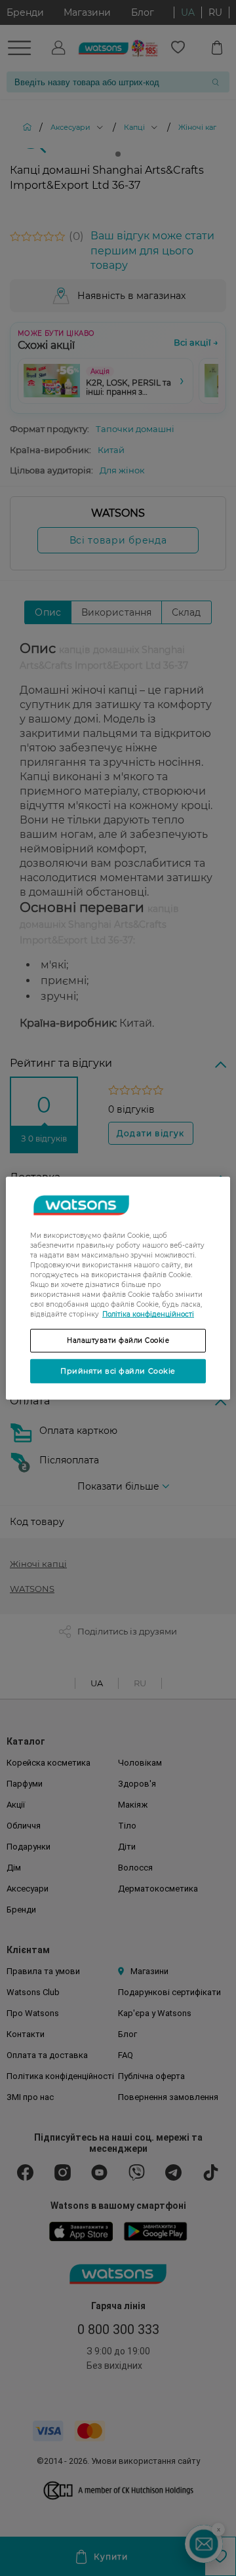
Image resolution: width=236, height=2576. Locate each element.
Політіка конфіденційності (148, 1314)
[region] (118, 1288)
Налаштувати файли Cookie (118, 1340)
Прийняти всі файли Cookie (118, 1370)
